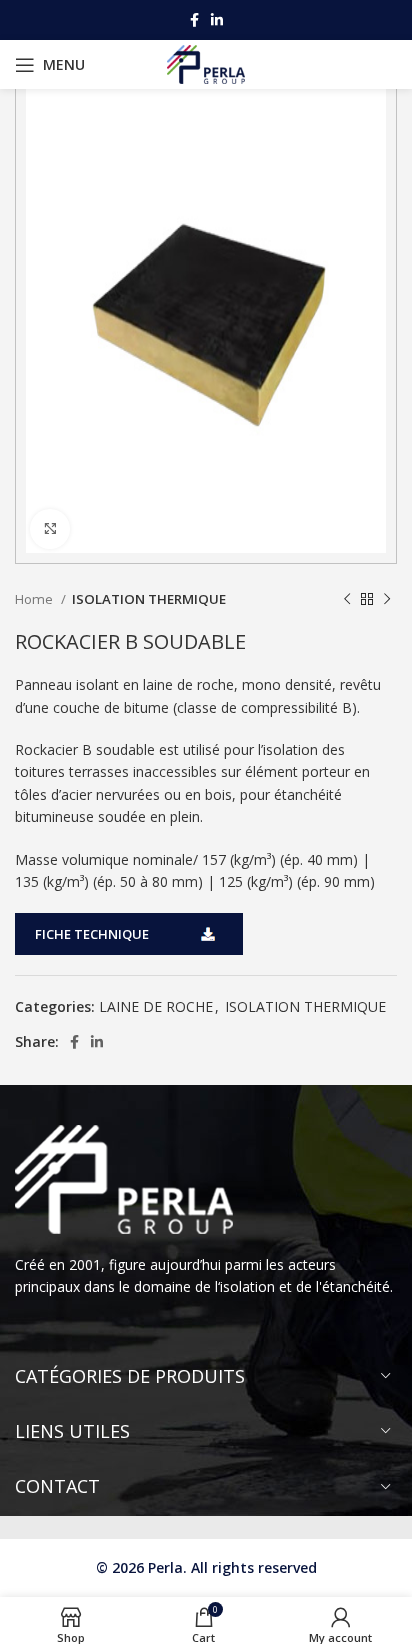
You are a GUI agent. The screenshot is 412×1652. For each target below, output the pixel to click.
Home (35, 599)
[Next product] (387, 600)
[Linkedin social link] (217, 20)
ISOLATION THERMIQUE (149, 599)
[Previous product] (347, 600)
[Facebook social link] (194, 20)
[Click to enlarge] (50, 529)
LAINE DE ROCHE (156, 1006)
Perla (165, 1567)
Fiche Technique (92, 934)
